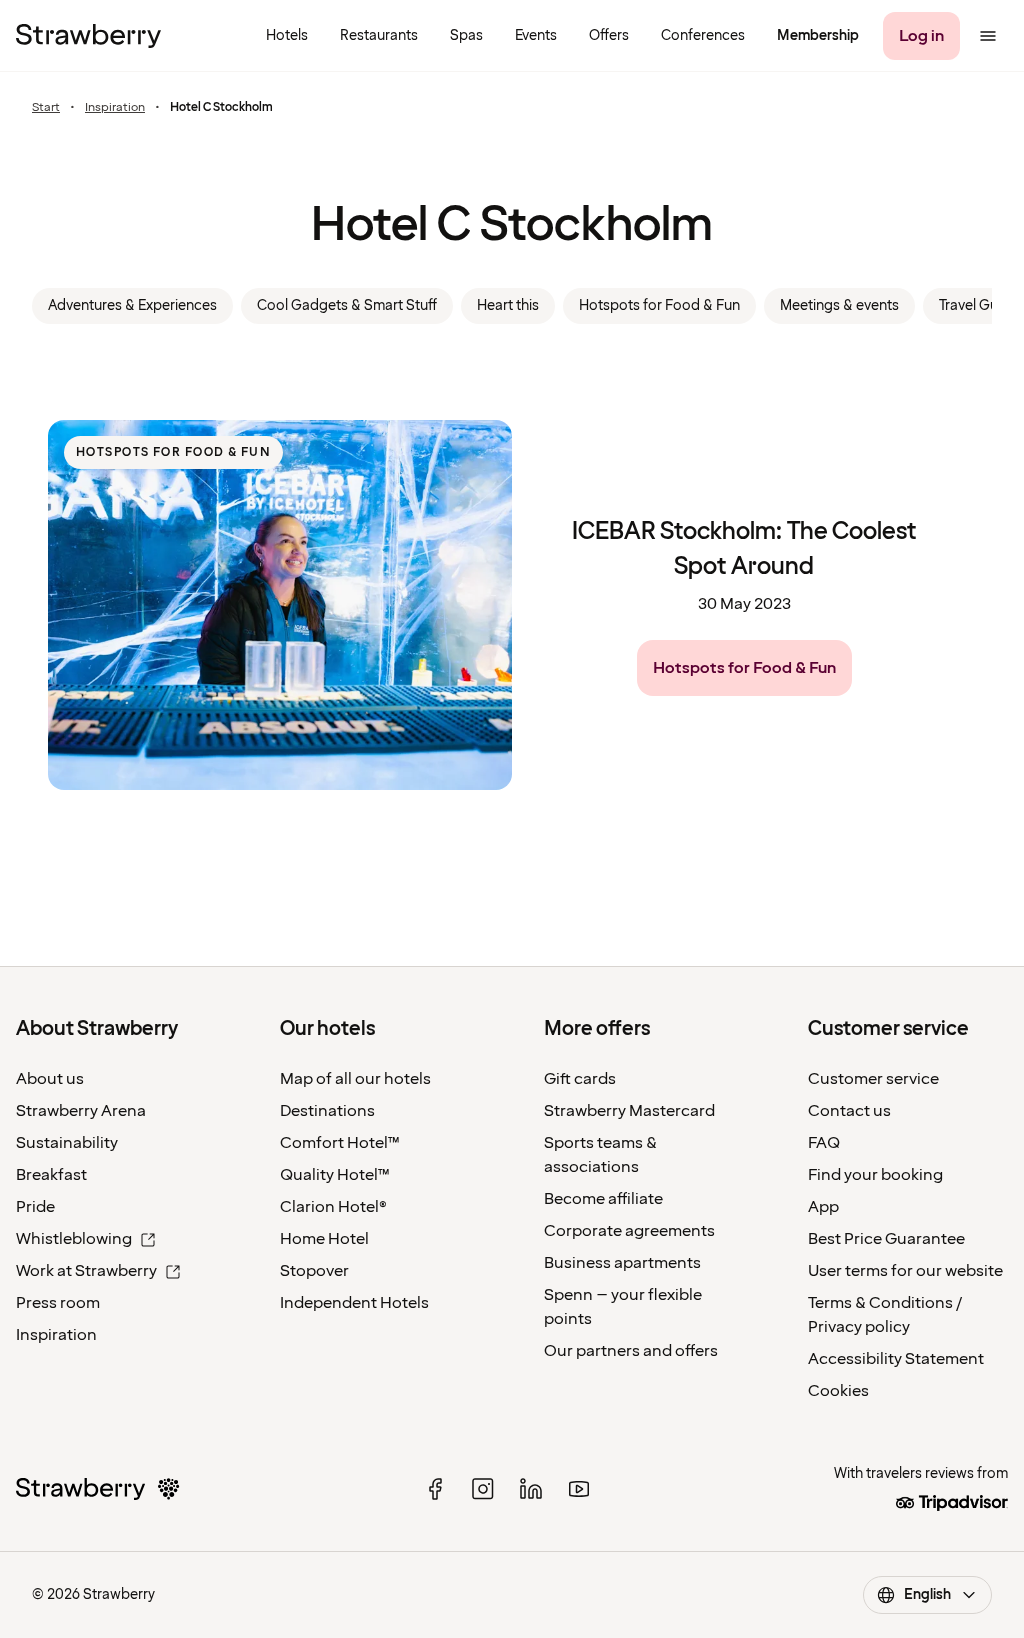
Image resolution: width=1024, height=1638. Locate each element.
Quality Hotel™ (335, 1175)
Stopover (314, 1271)
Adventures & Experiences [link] (132, 305)
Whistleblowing (74, 1239)
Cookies (838, 1391)
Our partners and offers (631, 1351)
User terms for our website (905, 1271)
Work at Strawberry (86, 1271)
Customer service (873, 1079)
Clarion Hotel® (333, 1207)
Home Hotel (324, 1239)
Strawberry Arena (81, 1111)
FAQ (824, 1143)
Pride (35, 1207)
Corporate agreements (629, 1231)
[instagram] (483, 1489)
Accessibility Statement (896, 1359)
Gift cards (580, 1079)
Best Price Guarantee (886, 1239)
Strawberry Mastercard (629, 1111)
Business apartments (622, 1263)
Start (46, 108)
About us (50, 1079)
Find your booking (875, 1175)
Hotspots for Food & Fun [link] (659, 305)
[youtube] (579, 1489)
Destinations (327, 1111)
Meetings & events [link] (839, 305)
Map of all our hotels (355, 1079)
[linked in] (531, 1489)
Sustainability (67, 1143)
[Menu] (988, 36)
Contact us (849, 1111)
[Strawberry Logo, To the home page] (88, 36)
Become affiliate (603, 1199)
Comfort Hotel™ (340, 1143)
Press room (58, 1303)
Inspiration (115, 108)
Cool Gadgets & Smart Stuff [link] (347, 305)
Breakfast (51, 1175)
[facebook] (435, 1489)
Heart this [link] (508, 305)
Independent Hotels (354, 1303)
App (823, 1207)
